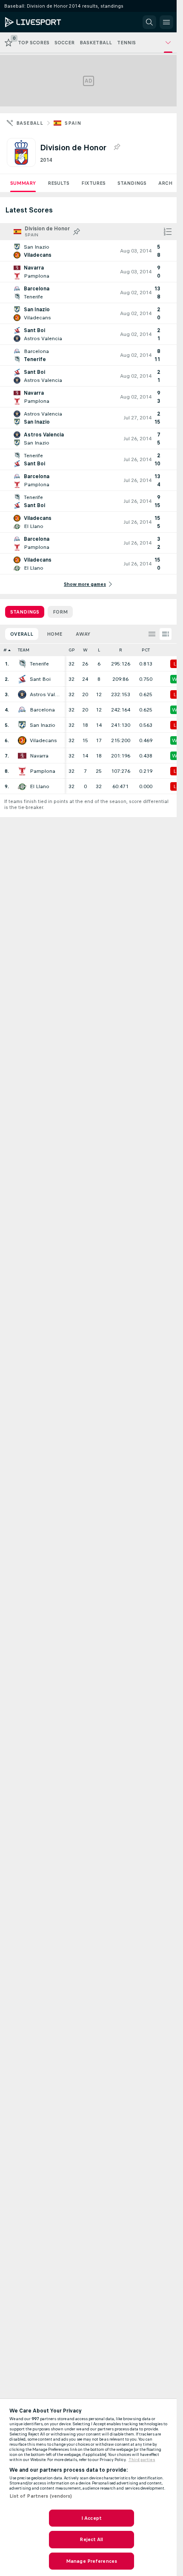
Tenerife (39, 664)
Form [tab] (60, 612)
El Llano (40, 786)
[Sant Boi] (22, 679)
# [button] (5, 650)
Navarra (39, 756)
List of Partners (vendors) (41, 2496)
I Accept (91, 2518)
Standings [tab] (25, 612)
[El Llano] (22, 786)
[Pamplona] (22, 771)
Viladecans (43, 740)
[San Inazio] (22, 725)
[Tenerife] (22, 664)
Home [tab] (54, 634)
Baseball (30, 123)
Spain (73, 123)
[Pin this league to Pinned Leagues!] (117, 147)
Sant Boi (40, 679)
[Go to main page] (43, 22)
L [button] (99, 650)
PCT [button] (146, 650)
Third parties (142, 2460)
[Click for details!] (88, 251)
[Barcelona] (22, 710)
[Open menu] (166, 22)
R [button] (121, 650)
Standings (132, 183)
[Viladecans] (22, 740)
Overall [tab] (22, 634)
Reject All (91, 2539)
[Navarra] (22, 756)
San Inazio (43, 725)
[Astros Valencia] (22, 694)
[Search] (149, 22)
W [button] (85, 650)
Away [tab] (83, 634)
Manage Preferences (91, 2561)
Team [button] (24, 650)
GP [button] (72, 650)
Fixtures (93, 183)
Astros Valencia (45, 694)
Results (59, 183)
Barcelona (42, 710)
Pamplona (43, 771)
